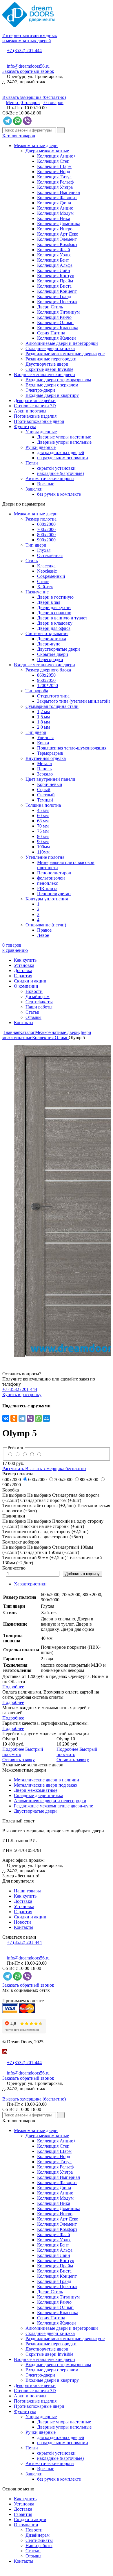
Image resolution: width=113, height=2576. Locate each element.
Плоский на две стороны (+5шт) (52, 1526)
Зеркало (45, 774)
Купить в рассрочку (22, 1395)
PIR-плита (47, 888)
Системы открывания (47, 633)
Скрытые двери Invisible (49, 369)
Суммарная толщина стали (52, 706)
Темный (45, 800)
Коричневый (50, 784)
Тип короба (37, 691)
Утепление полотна (45, 857)
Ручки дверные (41, 447)
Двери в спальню (54, 613)
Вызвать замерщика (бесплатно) (34, 97)
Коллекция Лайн (54, 270)
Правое (44, 930)
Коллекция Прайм (55, 281)
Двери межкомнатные (47, 151)
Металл (44, 764)
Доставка (23, 970)
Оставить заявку (19, 1760)
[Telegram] (22, 1418)
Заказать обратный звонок (28, 71)
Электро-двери (40, 390)
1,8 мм (43, 722)
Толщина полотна (43, 805)
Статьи (33, 1012)
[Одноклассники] (14, 1418)
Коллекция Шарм (54, 166)
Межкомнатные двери (36, 146)
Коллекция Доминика (59, 224)
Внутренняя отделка (46, 758)
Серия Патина (51, 333)
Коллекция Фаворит (57, 198)
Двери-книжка (52, 639)
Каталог (27, 1032)
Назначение (37, 592)
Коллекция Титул (54, 177)
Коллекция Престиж (57, 302)
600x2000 (46, 524)
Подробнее (13, 1687)
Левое (43, 935)
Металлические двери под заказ (45, 1785)
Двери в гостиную (55, 597)
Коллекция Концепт (57, 291)
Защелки (34, 489)
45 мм (43, 810)
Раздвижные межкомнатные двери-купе (65, 354)
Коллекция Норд (54, 172)
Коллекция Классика (58, 328)
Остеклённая (50, 555)
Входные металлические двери (44, 374)
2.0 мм (43, 727)
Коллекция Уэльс (54, 255)
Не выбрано (39, 1495)
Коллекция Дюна (54, 203)
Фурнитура (25, 426)
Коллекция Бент (53, 260)
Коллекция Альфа (55, 265)
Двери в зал (49, 602)
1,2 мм (43, 711)
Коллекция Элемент (57, 239)
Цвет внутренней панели (50, 779)
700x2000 (46, 529)
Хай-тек (45, 587)
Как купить (25, 960)
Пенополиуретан (54, 894)
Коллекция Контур (56, 276)
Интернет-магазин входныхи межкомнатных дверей (30, 38)
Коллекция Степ (53, 161)
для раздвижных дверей (61, 453)
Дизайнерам (38, 996)
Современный (51, 576)
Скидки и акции (30, 981)
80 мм (43, 836)
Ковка (43, 743)
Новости (34, 991)
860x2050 (46, 675)
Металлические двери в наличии (47, 1780)
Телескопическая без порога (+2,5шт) (40, 1506)
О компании (26, 986)
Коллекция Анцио (55, 208)
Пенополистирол (54, 873)
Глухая (44, 550)
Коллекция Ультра (55, 187)
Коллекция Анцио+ (57, 156)
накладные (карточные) (60, 473)
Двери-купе (49, 644)
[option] (57, 1201)
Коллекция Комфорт (57, 244)
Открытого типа (53, 696)
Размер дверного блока (48, 670)
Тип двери (36, 545)
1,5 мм (43, 717)
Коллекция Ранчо (54, 317)
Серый (44, 790)
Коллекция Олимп (55, 322)
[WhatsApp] (38, 1418)
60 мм (43, 816)
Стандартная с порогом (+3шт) (51, 1500)
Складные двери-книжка (50, 348)
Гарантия (23, 976)
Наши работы (39, 1007)
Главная (11, 1032)
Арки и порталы (30, 411)
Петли (32, 463)
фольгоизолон (51, 878)
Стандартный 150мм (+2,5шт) (50, 1552)
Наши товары (27, 1891)
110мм (43, 852)
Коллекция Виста (54, 286)
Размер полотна (41, 519)
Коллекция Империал (59, 192)
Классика (46, 566)
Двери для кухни (54, 607)
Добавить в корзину (82, 1574)
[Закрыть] (4, 2057)
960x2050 (46, 680)
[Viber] (30, 1418)
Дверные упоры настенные (64, 437)
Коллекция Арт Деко (58, 234)
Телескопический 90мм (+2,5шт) (34, 1558)
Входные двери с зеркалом (52, 385)
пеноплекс (48, 883)
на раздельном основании (63, 458)
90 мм (43, 842)
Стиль (32, 561)
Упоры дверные (41, 432)
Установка (24, 965)
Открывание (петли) (46, 925)
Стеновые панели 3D (35, 406)
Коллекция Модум (55, 213)
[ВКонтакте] (6, 1418)
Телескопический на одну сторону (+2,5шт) (45, 1532)
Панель (44, 769)
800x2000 (46, 535)
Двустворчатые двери (47, 364)
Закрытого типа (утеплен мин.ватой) (74, 701)
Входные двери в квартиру (52, 395)
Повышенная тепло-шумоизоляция (72, 748)
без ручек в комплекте (59, 494)
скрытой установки (56, 468)
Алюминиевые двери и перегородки (62, 343)
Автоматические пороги (50, 479)
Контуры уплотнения (47, 899)
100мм (43, 847)
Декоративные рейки (35, 400)
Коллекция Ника (54, 218)
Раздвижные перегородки (51, 359)
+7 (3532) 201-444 (24, 50)
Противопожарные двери (39, 421)
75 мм (43, 831)
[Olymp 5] (57, 1201)
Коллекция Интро (55, 229)
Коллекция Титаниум (58, 312)
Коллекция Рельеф (55, 182)
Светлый (46, 795)
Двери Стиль (50, 307)
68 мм (43, 821)
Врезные (46, 484)
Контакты (24, 1023)
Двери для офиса (54, 628)
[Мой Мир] (46, 1418)
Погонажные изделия (35, 416)
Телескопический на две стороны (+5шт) (43, 1537)
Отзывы (33, 1017)
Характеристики (30, 1584)
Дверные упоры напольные (64, 442)
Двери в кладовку (55, 623)
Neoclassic (47, 571)
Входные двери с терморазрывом (58, 380)
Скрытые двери (53, 654)
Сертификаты (39, 1002)
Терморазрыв (50, 753)
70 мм (43, 826)
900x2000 (46, 540)
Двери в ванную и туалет (62, 618)
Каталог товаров (19, 136)
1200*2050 (48, 685)
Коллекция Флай (54, 250)
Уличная (45, 738)
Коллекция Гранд (54, 296)
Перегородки (50, 659)
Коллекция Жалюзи (57, 338)
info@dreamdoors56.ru (28, 66)
